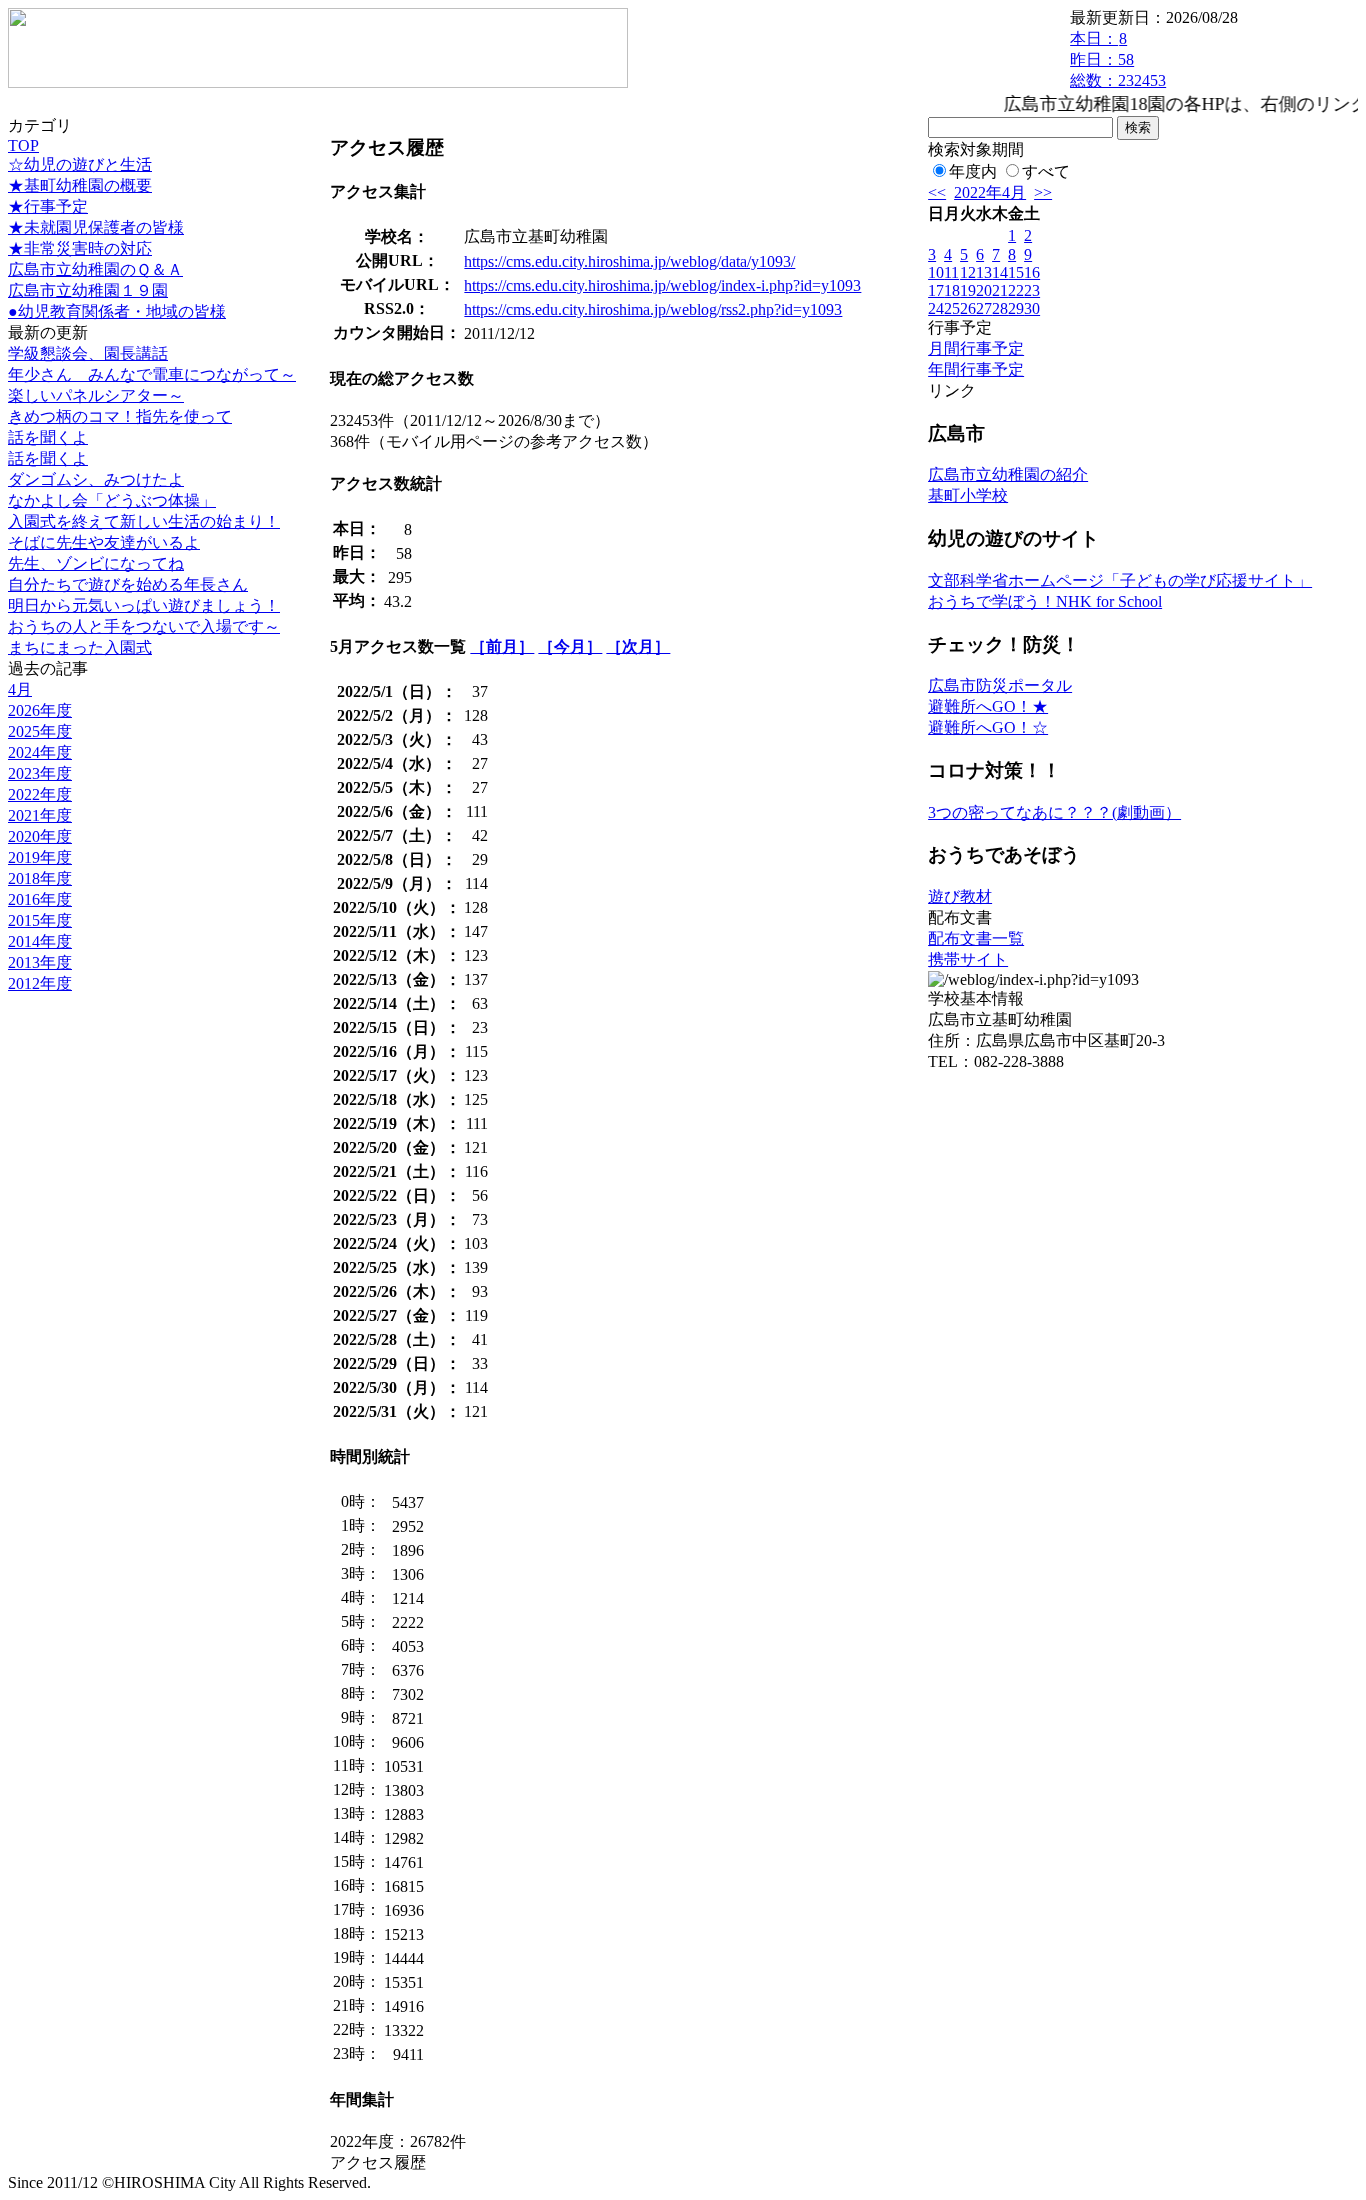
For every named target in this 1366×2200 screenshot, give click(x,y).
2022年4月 (990, 192)
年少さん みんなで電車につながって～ (152, 374)
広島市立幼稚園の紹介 (1008, 474)
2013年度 (40, 962)
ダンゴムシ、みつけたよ (96, 479)
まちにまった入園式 (80, 647)
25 (952, 308)
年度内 (973, 171)
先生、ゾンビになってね (96, 563)
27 (984, 308)
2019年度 (40, 857)
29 (1016, 308)
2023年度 (40, 773)
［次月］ (638, 646)
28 (1000, 308)
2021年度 (40, 815)
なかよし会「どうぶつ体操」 (112, 500)
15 (1016, 272)
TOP (23, 145)
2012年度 (40, 983)
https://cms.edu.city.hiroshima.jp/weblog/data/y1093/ (629, 261)
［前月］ (502, 646)
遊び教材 (960, 896)
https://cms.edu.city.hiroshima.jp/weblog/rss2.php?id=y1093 (653, 309)
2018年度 (40, 878)
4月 (20, 689)
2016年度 (40, 899)
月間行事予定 (976, 348)
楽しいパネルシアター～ (96, 395)
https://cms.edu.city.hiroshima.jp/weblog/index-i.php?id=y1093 (662, 285)
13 (984, 272)
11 (951, 272)
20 (984, 290)
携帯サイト (968, 959)
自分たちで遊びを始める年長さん (128, 584)
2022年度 (40, 794)
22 (1016, 290)
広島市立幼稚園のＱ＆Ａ (95, 269)
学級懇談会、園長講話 (88, 353)
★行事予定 (48, 206)
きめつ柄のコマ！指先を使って (120, 416)
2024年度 (40, 752)
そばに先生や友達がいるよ (104, 542)
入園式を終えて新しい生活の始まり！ (144, 521)
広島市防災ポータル (1000, 685)
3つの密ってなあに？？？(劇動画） (1054, 812)
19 (968, 290)
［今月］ (570, 646)
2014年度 (40, 941)
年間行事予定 (976, 369)
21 (1000, 290)
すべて (1046, 171)
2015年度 (40, 920)
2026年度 (40, 710)
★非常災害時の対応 (80, 248)
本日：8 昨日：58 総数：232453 (1118, 59)
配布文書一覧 (976, 938)
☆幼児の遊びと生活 (80, 164)
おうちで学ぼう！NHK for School (1045, 601)
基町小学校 (968, 495)
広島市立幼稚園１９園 (88, 290)
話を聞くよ (48, 437)
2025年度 (40, 731)
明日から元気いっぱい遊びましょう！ (144, 605)
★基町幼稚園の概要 (80, 185)
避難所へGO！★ (988, 706)
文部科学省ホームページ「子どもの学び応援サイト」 (1120, 580)
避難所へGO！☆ (988, 727)
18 (952, 290)
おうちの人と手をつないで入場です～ (144, 626)
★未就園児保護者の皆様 (96, 227)
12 (968, 272)
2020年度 (40, 836)
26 (968, 308)
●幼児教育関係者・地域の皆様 (117, 311)
